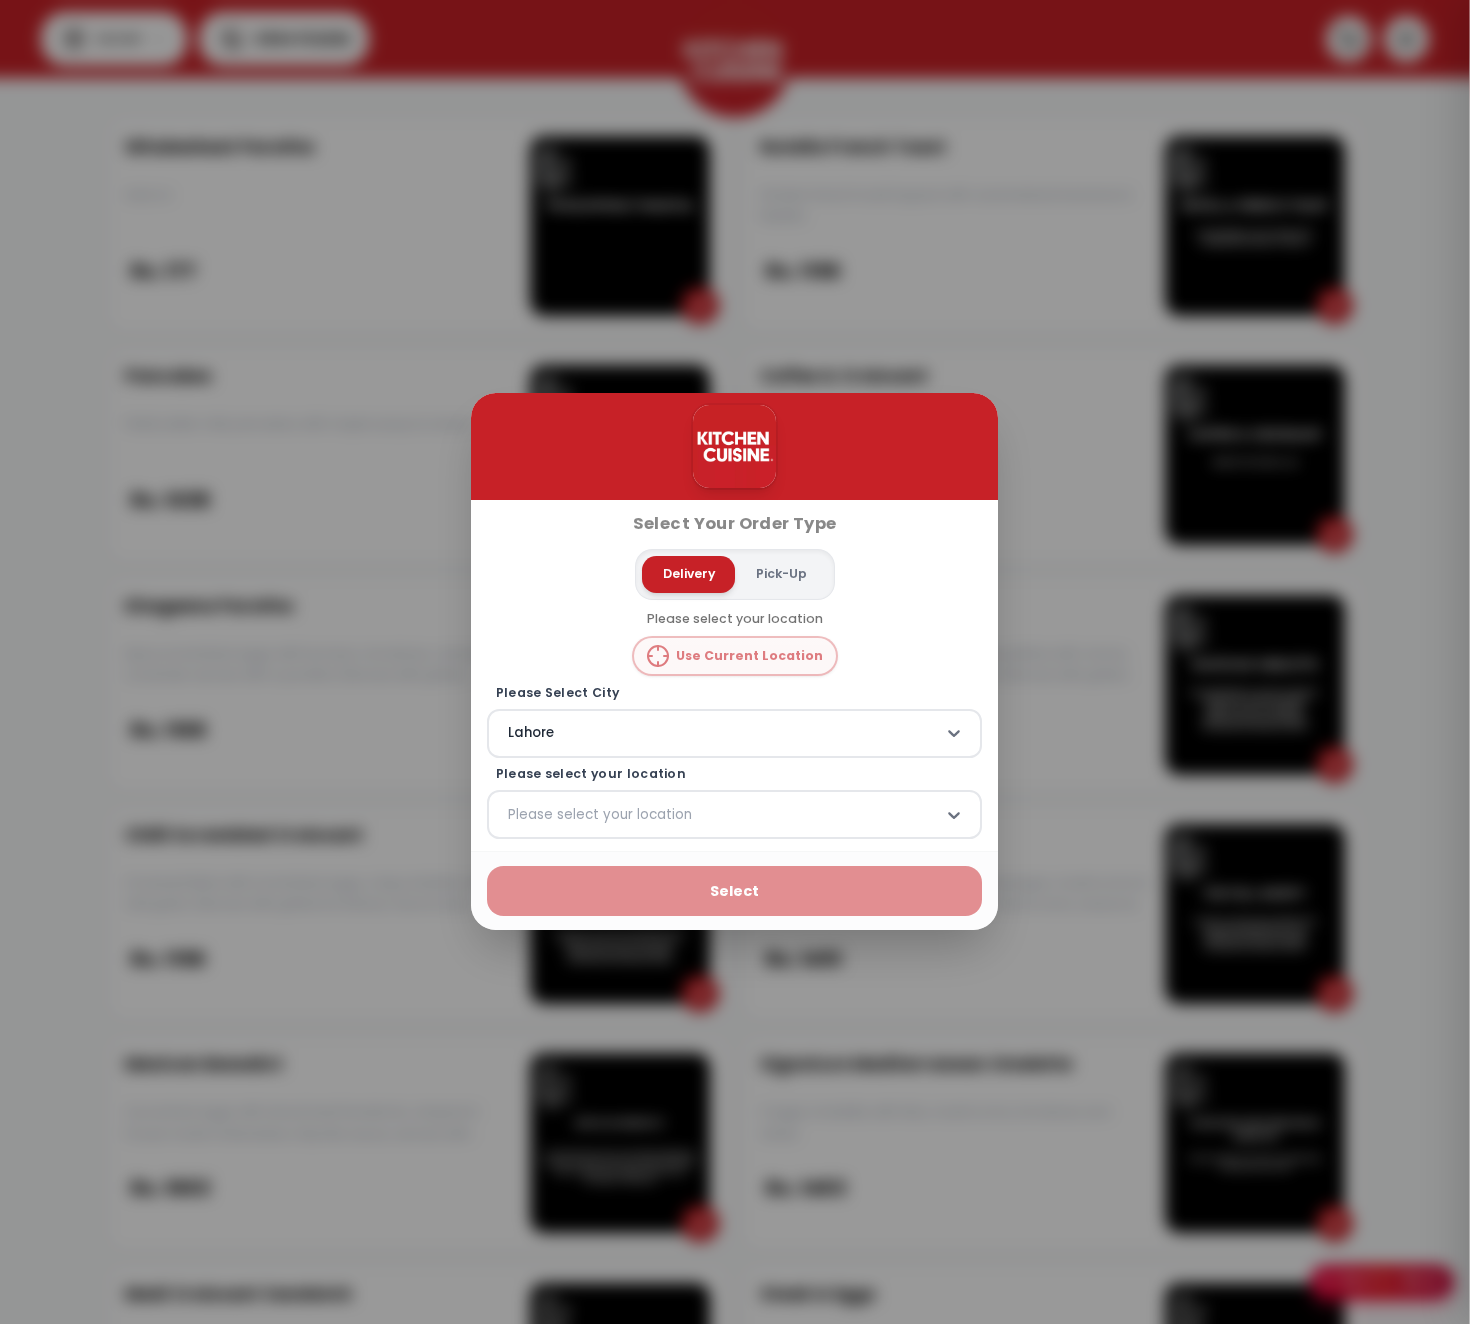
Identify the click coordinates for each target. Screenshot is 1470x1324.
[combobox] (510, 734)
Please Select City (558, 693)
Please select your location (591, 774)
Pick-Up (781, 573)
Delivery (689, 573)
